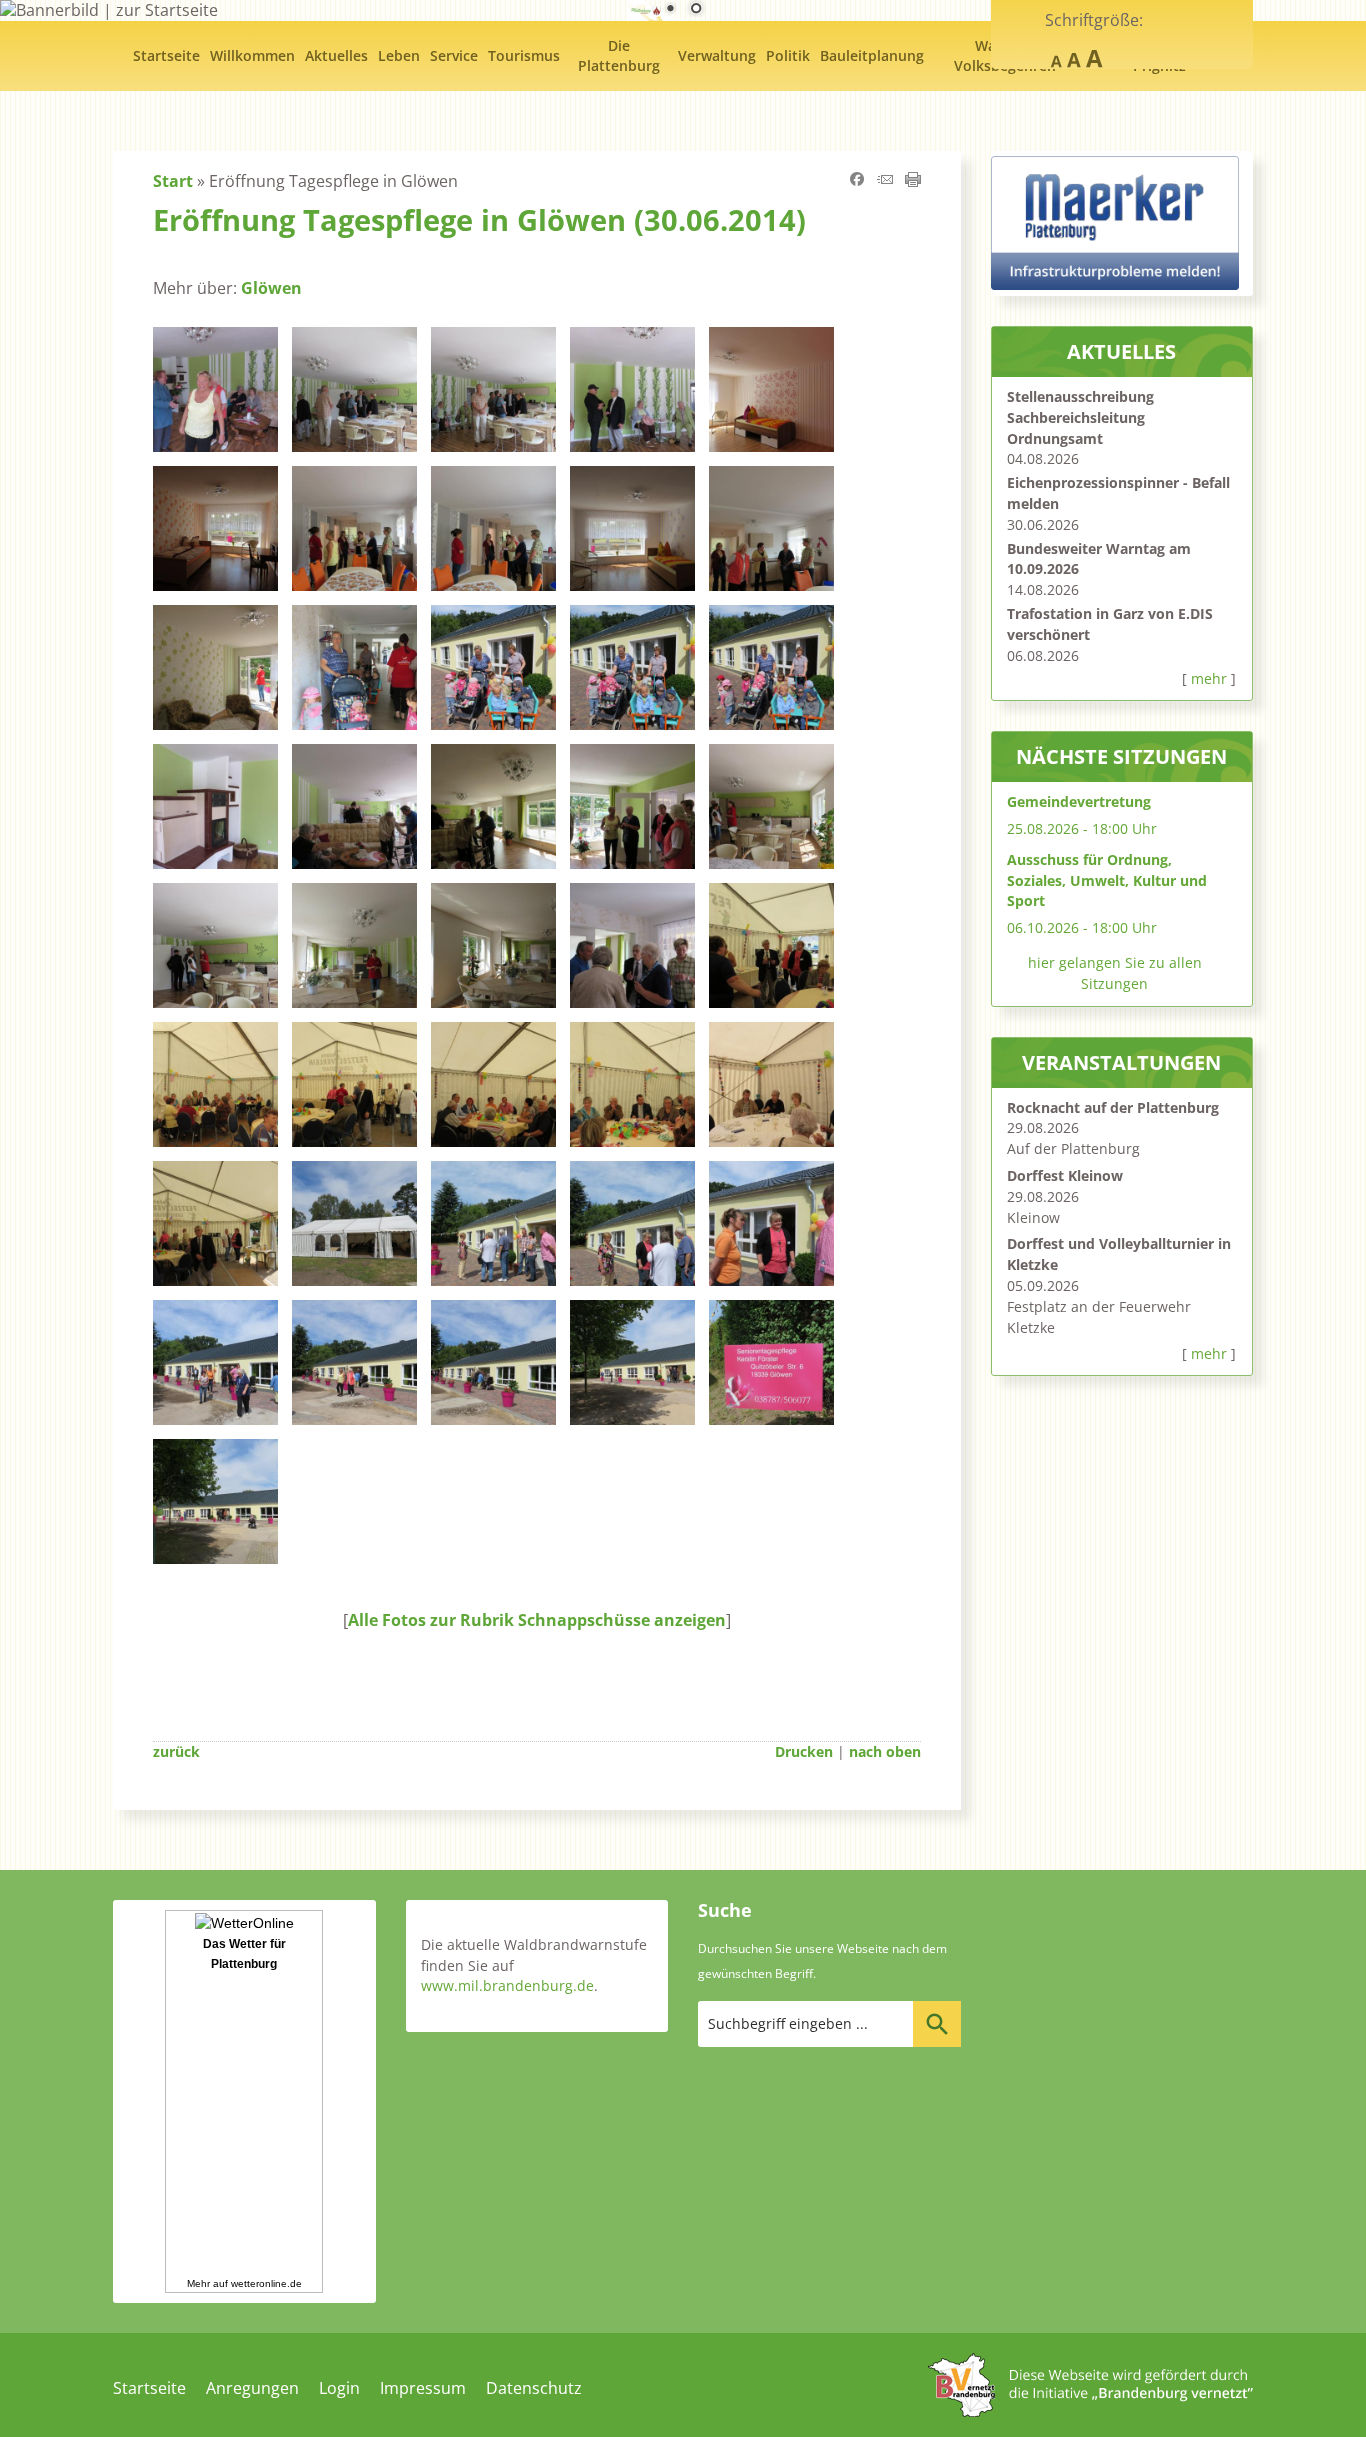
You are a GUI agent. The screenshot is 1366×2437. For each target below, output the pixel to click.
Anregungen (252, 2388)
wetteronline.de (266, 2283)
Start (173, 181)
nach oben (885, 1751)
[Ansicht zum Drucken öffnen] (913, 181)
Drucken (804, 1751)
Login (339, 2388)
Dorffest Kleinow (1065, 1175)
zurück (176, 1751)
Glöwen (271, 288)
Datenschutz (534, 2388)
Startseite (149, 2388)
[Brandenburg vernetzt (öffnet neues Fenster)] (1090, 2411)
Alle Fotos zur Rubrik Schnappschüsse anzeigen (537, 1620)
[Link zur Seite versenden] (885, 181)
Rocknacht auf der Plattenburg (1113, 1107)
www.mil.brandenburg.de (507, 1985)
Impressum (423, 2388)
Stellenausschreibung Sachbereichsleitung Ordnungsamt (1080, 417)
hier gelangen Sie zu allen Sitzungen (1115, 973)
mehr (1209, 678)
